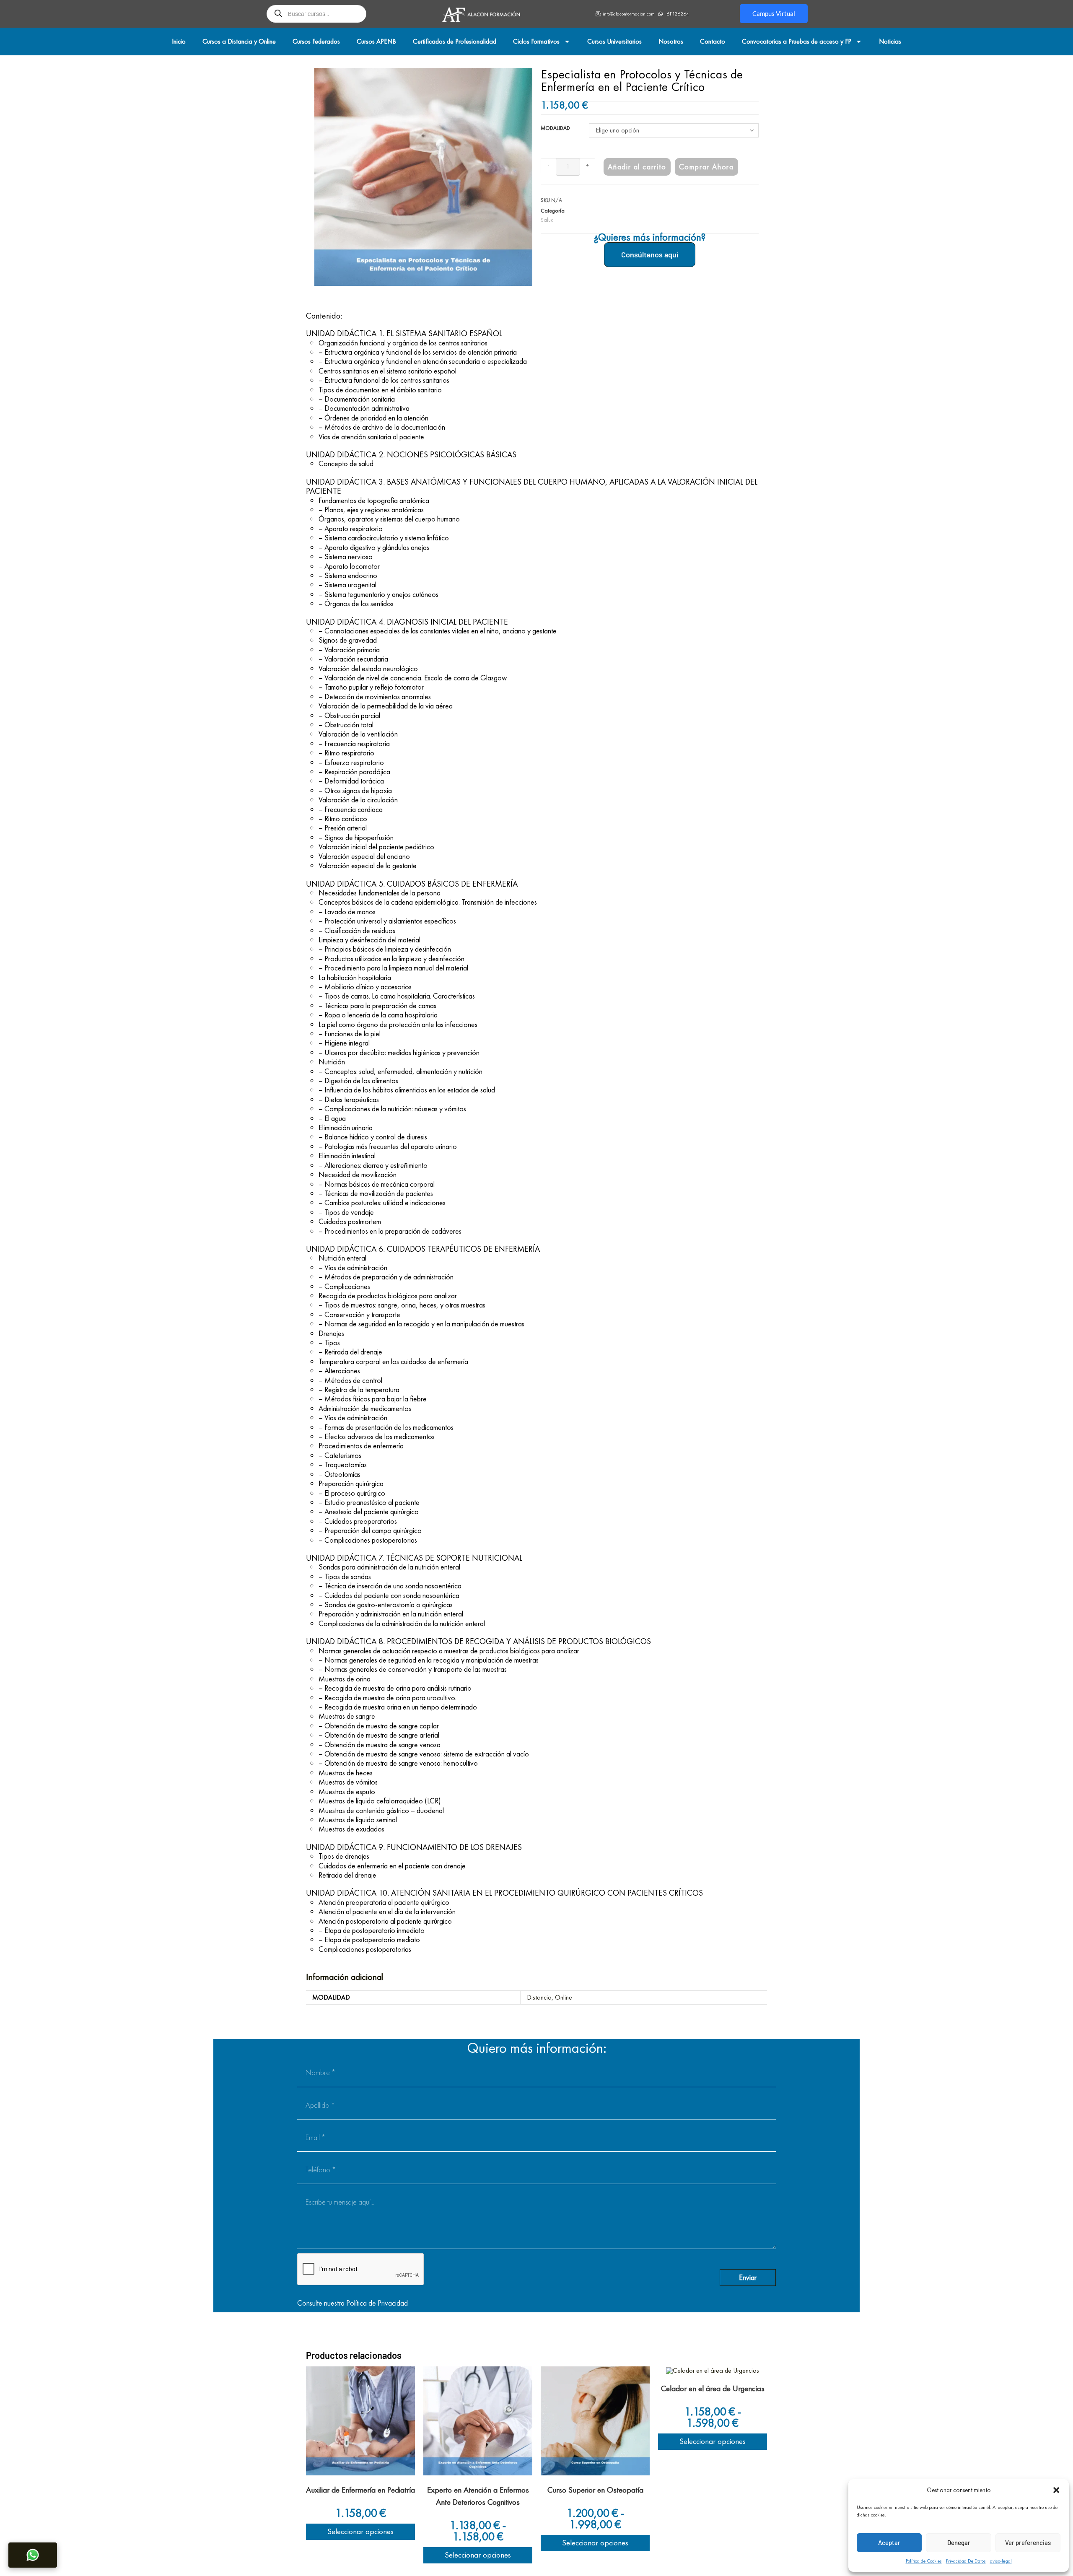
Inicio (179, 41)
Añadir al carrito (637, 167)
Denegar (959, 2542)
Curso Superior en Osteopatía (595, 2490)
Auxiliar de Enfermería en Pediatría (360, 2490)
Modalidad (555, 128)
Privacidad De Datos (966, 2561)
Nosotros (671, 41)
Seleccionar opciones (361, 2531)
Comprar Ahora (706, 167)
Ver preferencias (1028, 2542)
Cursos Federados (316, 41)
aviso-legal (1001, 2561)
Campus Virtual (774, 13)
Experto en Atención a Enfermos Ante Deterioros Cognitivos (478, 2496)
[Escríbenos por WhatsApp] (33, 2555)
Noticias (890, 41)
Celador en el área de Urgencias (713, 2388)
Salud (547, 220)
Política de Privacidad (377, 2303)
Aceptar (889, 2542)
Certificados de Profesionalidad (455, 41)
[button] (1056, 2490)
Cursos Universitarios (614, 41)
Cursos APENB (376, 41)
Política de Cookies (924, 2561)
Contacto (713, 41)
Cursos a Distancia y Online (239, 41)
